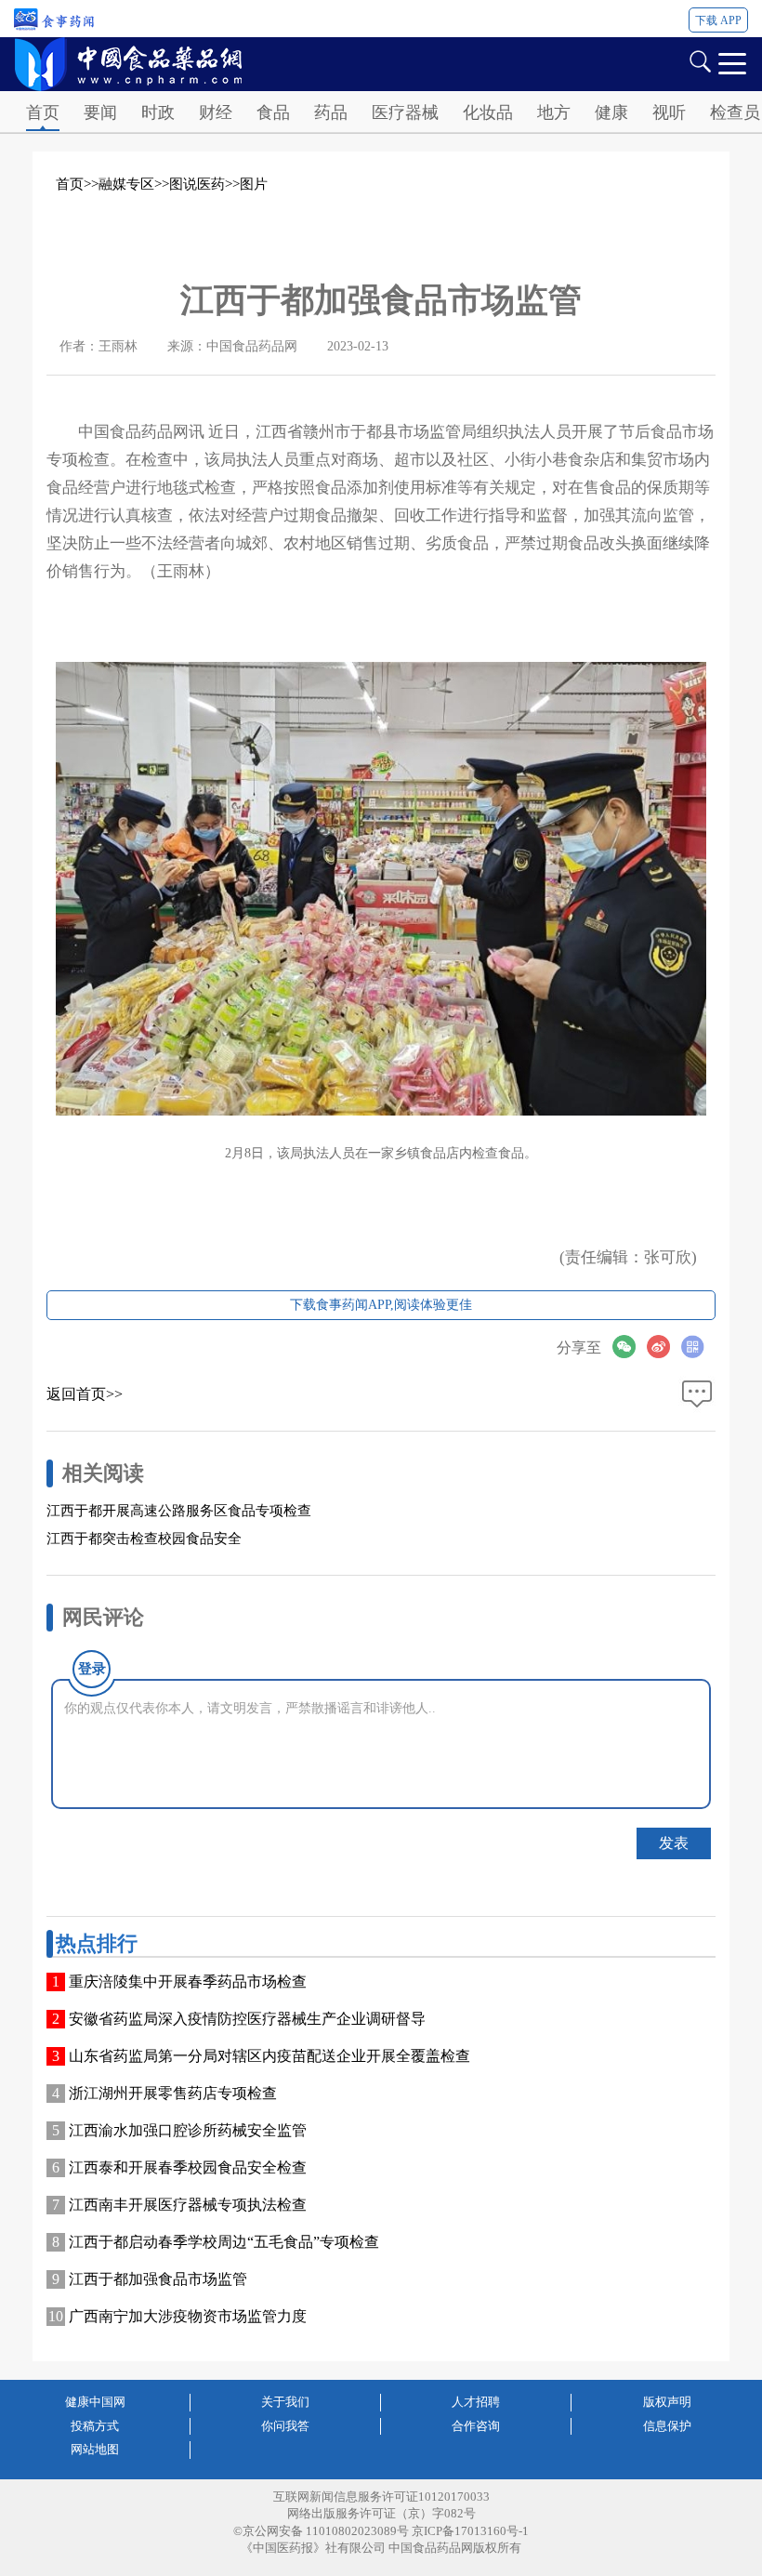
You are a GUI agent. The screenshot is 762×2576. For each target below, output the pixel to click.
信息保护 (667, 2426)
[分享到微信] (630, 1347)
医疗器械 (405, 112)
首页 (43, 112)
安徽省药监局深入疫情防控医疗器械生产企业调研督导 (247, 2019)
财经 (216, 112)
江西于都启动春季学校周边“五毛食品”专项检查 (224, 2242)
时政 (158, 112)
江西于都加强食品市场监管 (158, 2279)
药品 (331, 112)
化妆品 (488, 112)
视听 (669, 112)
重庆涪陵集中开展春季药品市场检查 (188, 1982)
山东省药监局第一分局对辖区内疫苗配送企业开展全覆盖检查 (269, 2056)
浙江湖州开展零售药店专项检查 (173, 2093)
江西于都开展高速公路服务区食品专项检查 (179, 1511)
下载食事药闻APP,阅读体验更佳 (381, 1305)
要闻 (100, 112)
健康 (611, 112)
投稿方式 (95, 2426)
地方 (554, 112)
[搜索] (700, 60)
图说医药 (197, 184)
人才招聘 (476, 2402)
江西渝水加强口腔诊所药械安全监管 (188, 2130)
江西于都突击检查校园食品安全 (144, 1539)
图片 (254, 184)
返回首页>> (85, 1394)
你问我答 (285, 2426)
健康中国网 (95, 2402)
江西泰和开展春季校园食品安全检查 (188, 2167)
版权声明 (667, 2402)
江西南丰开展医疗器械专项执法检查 (188, 2205)
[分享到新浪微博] (664, 1347)
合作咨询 (476, 2426)
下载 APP (718, 20)
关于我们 (285, 2402)
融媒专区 (126, 184)
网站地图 (95, 2449)
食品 (273, 112)
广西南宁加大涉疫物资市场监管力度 (188, 2316)
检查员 (735, 112)
